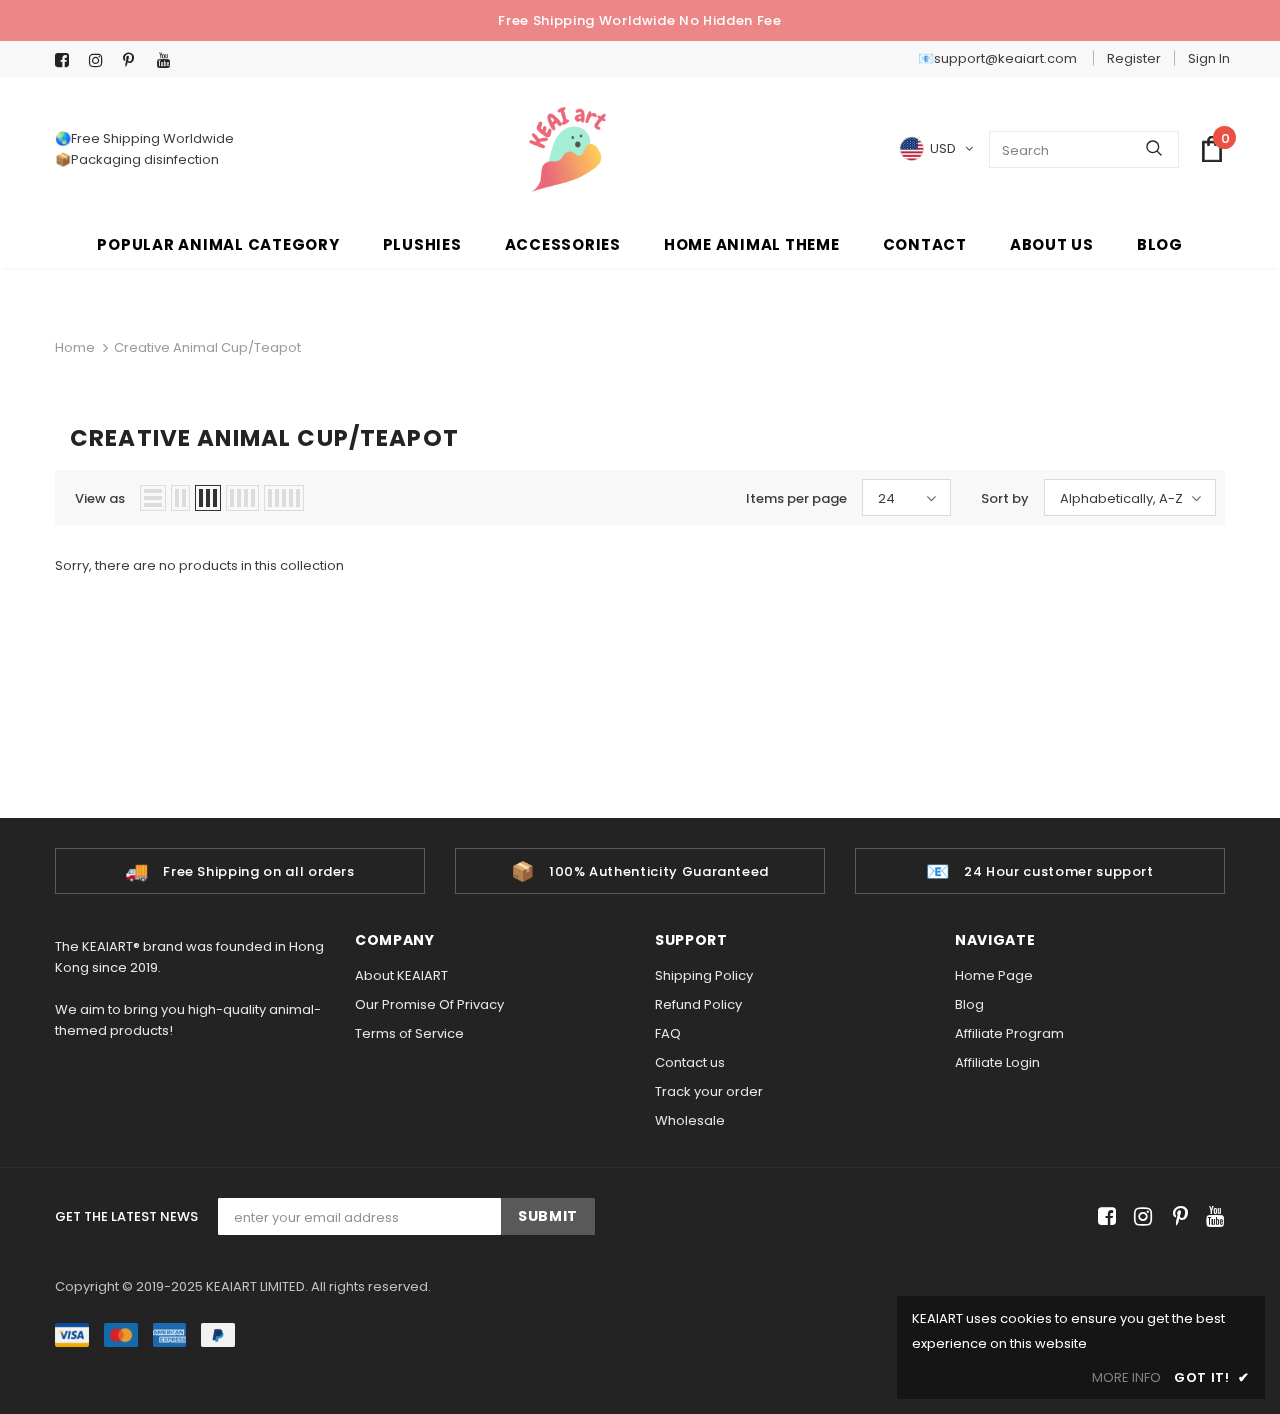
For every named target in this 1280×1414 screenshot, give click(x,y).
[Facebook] (67, 60)
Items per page (796, 498)
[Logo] (567, 149)
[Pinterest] (135, 60)
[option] (240, 871)
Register (1134, 58)
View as (100, 498)
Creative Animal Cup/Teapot (207, 347)
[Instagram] (101, 60)
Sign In (1209, 58)
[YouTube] (169, 60)
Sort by (1005, 498)
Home (75, 347)
